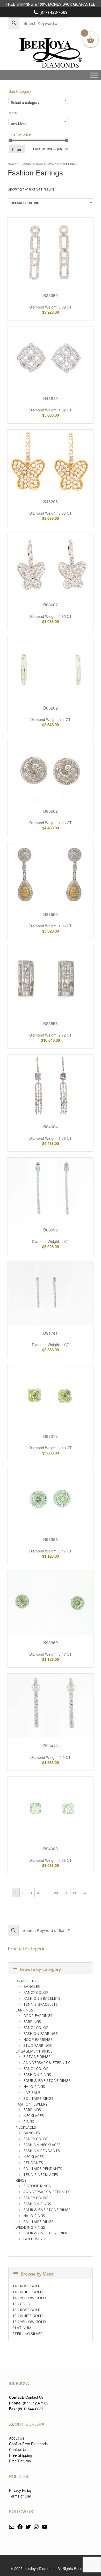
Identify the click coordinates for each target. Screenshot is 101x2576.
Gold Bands (35, 2239)
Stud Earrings (38, 2045)
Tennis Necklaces (41, 2175)
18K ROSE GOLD (27, 2310)
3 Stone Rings (37, 2057)
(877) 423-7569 (53, 12)
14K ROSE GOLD (27, 2286)
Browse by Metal (38, 2274)
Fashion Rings (37, 2074)
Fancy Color (36, 1992)
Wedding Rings (30, 2227)
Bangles (32, 1986)
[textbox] (38, 102)
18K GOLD (21, 2304)
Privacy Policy (20, 2490)
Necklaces (34, 2116)
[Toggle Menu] (94, 75)
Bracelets (26, 1981)
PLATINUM (22, 2328)
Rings (29, 2122)
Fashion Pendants (42, 2151)
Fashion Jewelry (31, 2104)
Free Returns (20, 2461)
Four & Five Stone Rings (47, 2080)
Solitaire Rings (38, 2098)
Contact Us (34, 2397)
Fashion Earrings (41, 2033)
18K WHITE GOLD (28, 2316)
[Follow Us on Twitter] (28, 2527)
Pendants (33, 2163)
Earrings (24, 2010)
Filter (17, 149)
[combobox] (38, 100)
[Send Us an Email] (12, 2527)
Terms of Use (20, 2496)
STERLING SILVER (27, 2334)
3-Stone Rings (37, 2186)
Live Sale (32, 2092)
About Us (17, 2438)
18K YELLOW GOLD (29, 2322)
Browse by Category (41, 1969)
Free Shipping (21, 2455)
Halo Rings (34, 2086)
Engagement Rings (34, 2051)
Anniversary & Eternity (46, 2063)
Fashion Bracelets (42, 1998)
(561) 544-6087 (31, 2409)
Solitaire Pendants (43, 2169)
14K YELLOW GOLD (29, 2298)
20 (56, 1893)
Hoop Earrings (38, 2039)
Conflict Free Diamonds (28, 2444)
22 (75, 1893)
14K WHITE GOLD (28, 2292)
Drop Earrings (38, 2015)
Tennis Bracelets (41, 2004)
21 (66, 1893)
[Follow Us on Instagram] (36, 2527)
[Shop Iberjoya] (51, 53)
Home (12, 163)
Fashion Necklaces (42, 2145)
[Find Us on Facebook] (20, 2527)
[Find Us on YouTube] (45, 2527)
